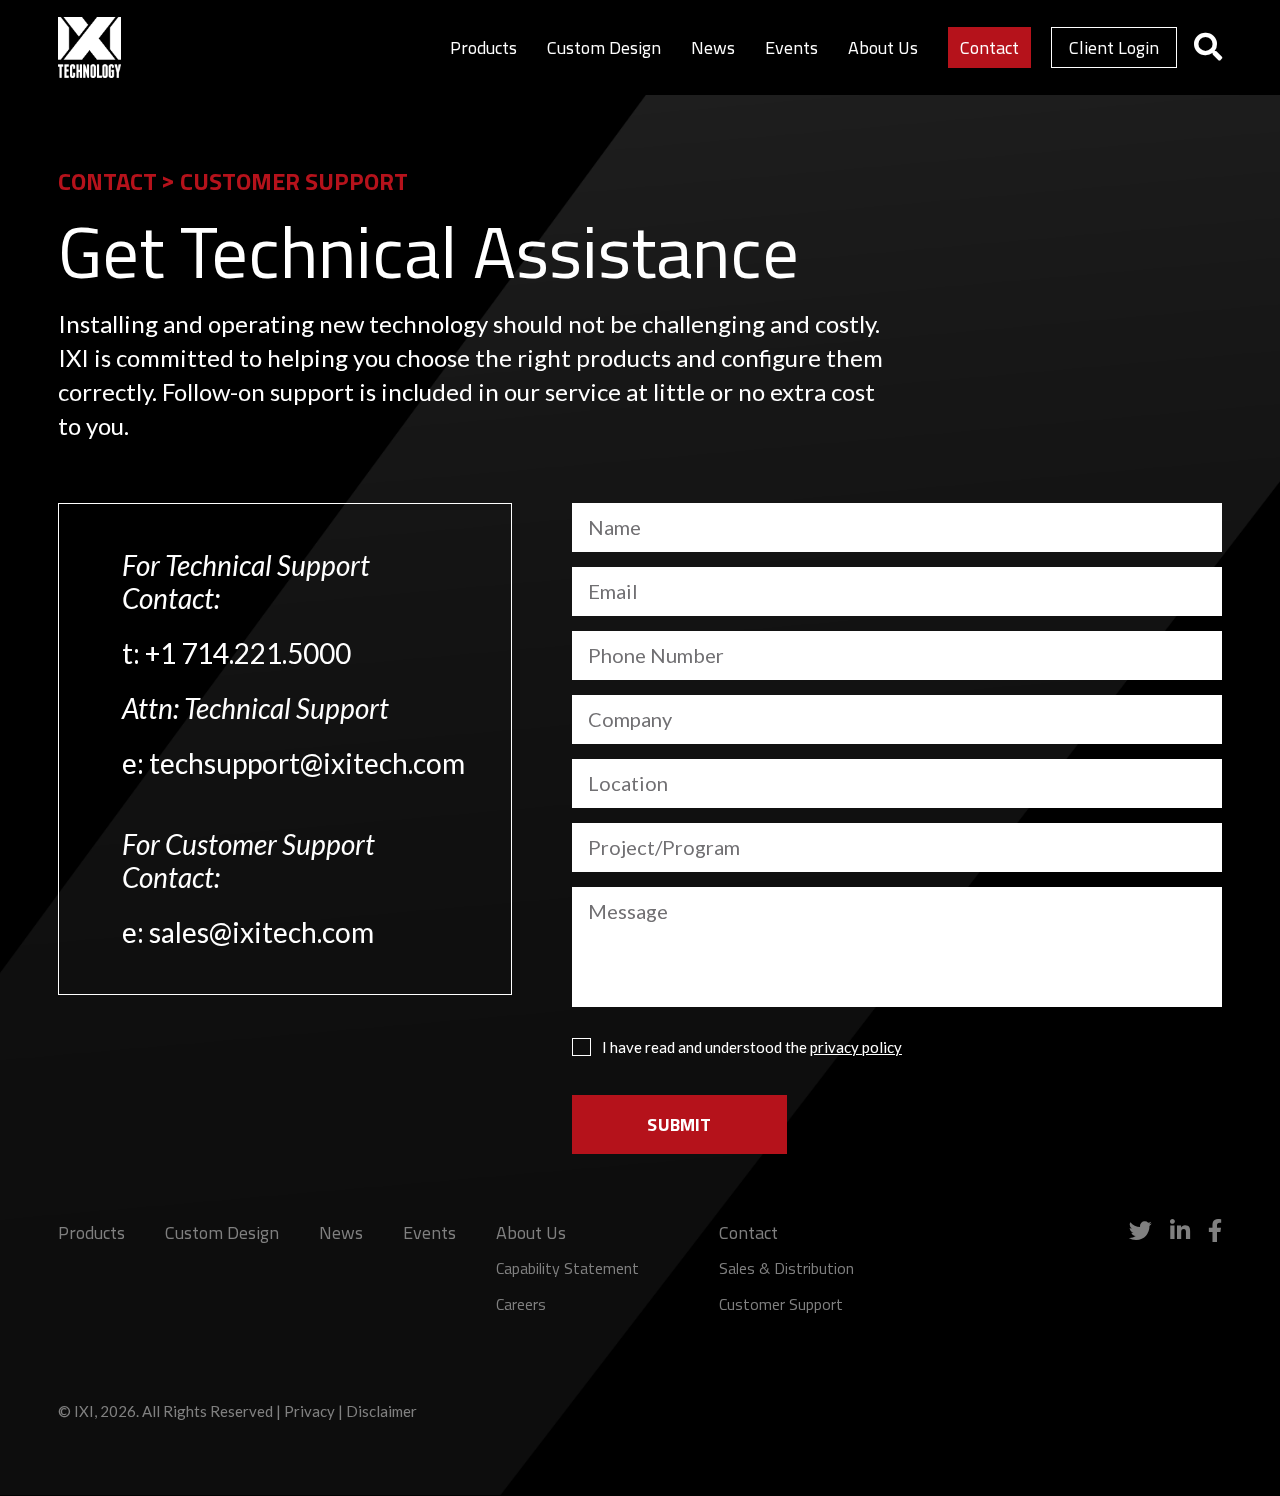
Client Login (1114, 47)
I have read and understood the (752, 1047)
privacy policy (856, 1047)
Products (483, 47)
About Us (883, 47)
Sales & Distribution (786, 1268)
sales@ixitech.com (261, 932)
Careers (521, 1304)
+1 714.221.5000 (248, 653)
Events (791, 47)
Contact (989, 47)
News (713, 47)
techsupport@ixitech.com (307, 763)
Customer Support (781, 1304)
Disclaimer (381, 1411)
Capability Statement (567, 1268)
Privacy (309, 1411)
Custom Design (604, 47)
